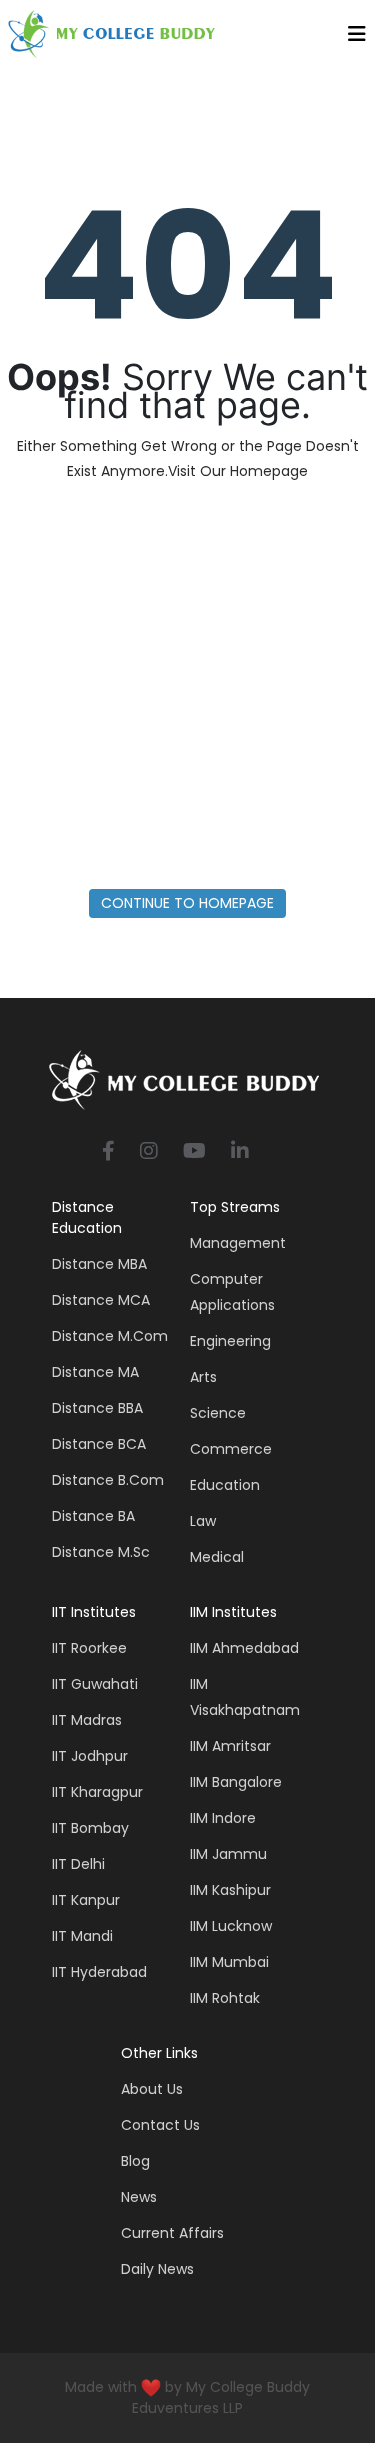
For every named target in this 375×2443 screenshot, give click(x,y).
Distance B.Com (108, 1480)
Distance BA (93, 1516)
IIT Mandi (82, 1936)
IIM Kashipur (230, 1890)
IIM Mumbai (229, 1962)
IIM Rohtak (225, 1998)
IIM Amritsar (230, 1746)
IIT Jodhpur (90, 1756)
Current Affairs (172, 2233)
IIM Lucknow (231, 1926)
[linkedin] (240, 1152)
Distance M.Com (110, 1336)
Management (238, 1243)
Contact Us (160, 2125)
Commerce (231, 1449)
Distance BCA (99, 1444)
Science (218, 1413)
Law (203, 1521)
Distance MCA (101, 1300)
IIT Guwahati (95, 1684)
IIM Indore (223, 1818)
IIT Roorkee (89, 1648)
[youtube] (194, 1152)
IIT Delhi (78, 1864)
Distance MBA (99, 1264)
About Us (152, 2089)
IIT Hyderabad (99, 1972)
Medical (217, 1557)
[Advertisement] (187, 691)
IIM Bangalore (236, 1782)
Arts (203, 1377)
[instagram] (149, 1152)
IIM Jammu (228, 1854)
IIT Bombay (90, 1828)
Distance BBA (97, 1408)
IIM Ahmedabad (244, 1648)
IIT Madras (87, 1720)
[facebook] (108, 1152)
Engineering (230, 1341)
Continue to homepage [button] (187, 903)
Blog (135, 2161)
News (139, 2197)
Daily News (157, 2269)
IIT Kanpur (86, 1900)
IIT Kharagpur (97, 1792)
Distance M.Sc (101, 1552)
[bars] (357, 39)
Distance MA (95, 1372)
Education (225, 1485)
